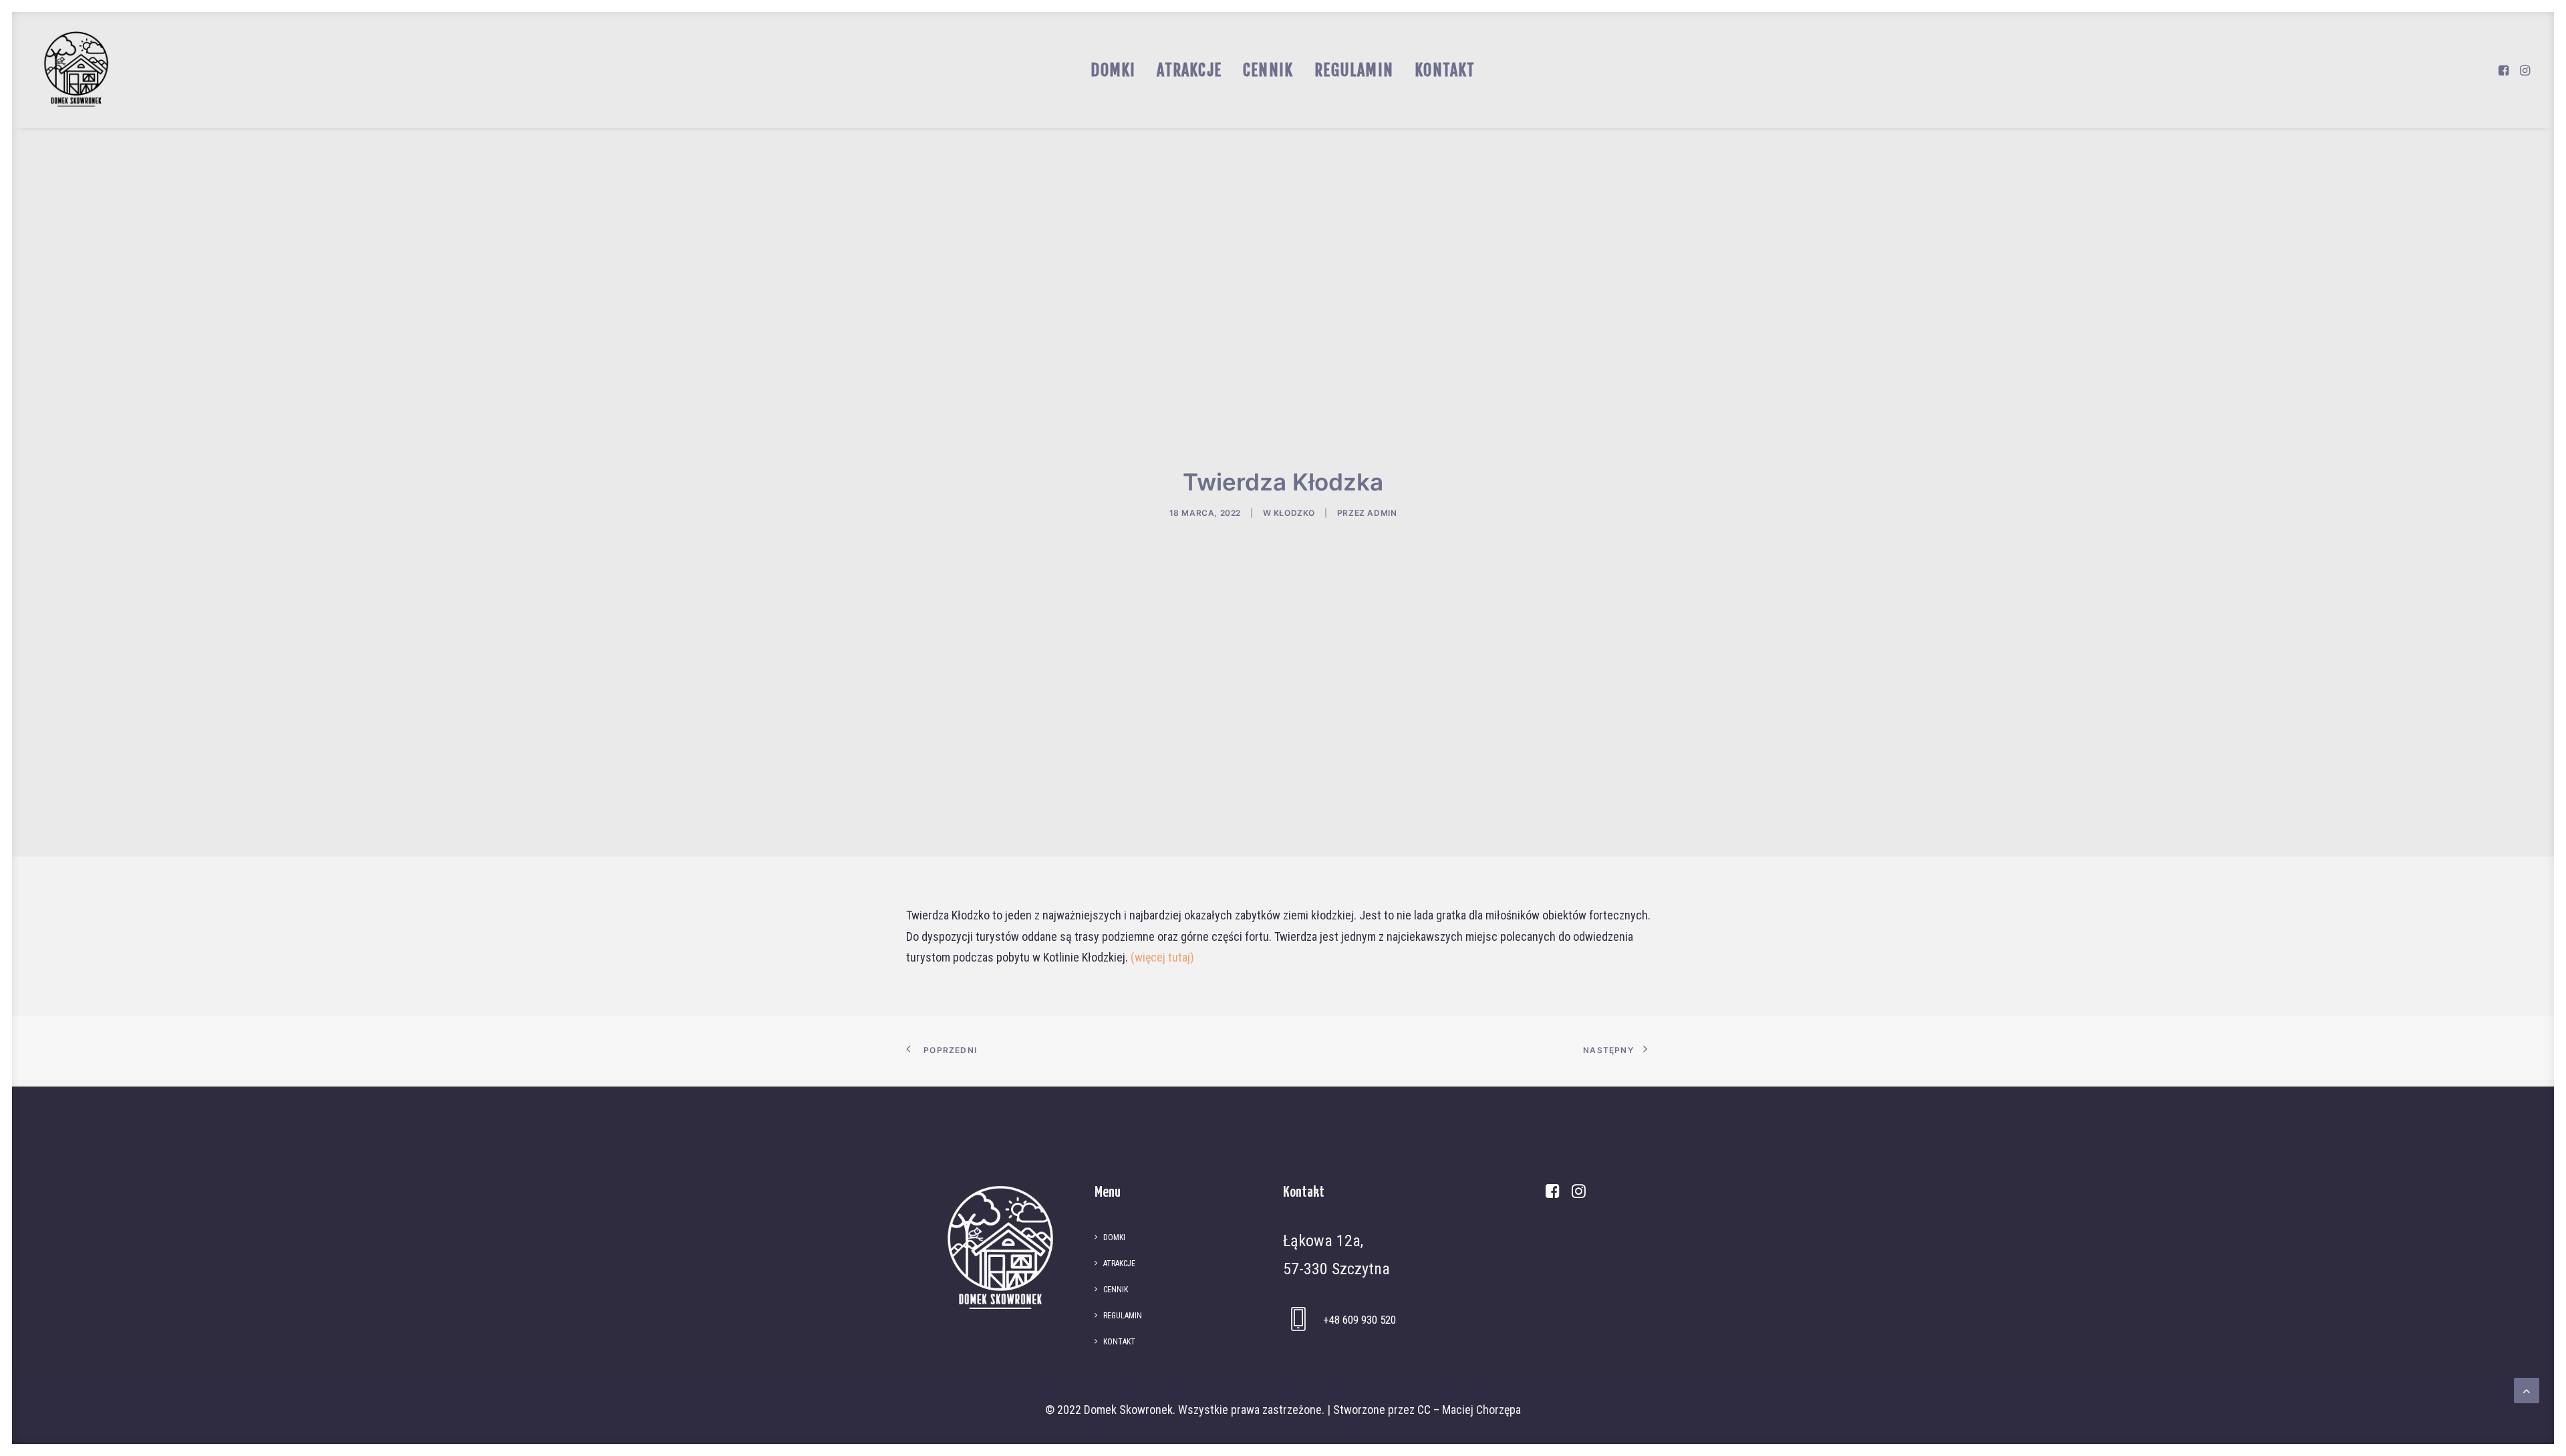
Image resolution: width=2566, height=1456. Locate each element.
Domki (1113, 70)
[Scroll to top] (2527, 1390)
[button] (2505, 70)
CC (1424, 1410)
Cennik (1268, 70)
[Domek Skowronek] (76, 70)
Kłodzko (1294, 513)
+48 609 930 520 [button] (1360, 1320)
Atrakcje (1189, 70)
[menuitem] (1113, 70)
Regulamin (1354, 70)
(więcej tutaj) (1162, 957)
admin (1382, 513)
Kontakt (1445, 70)
